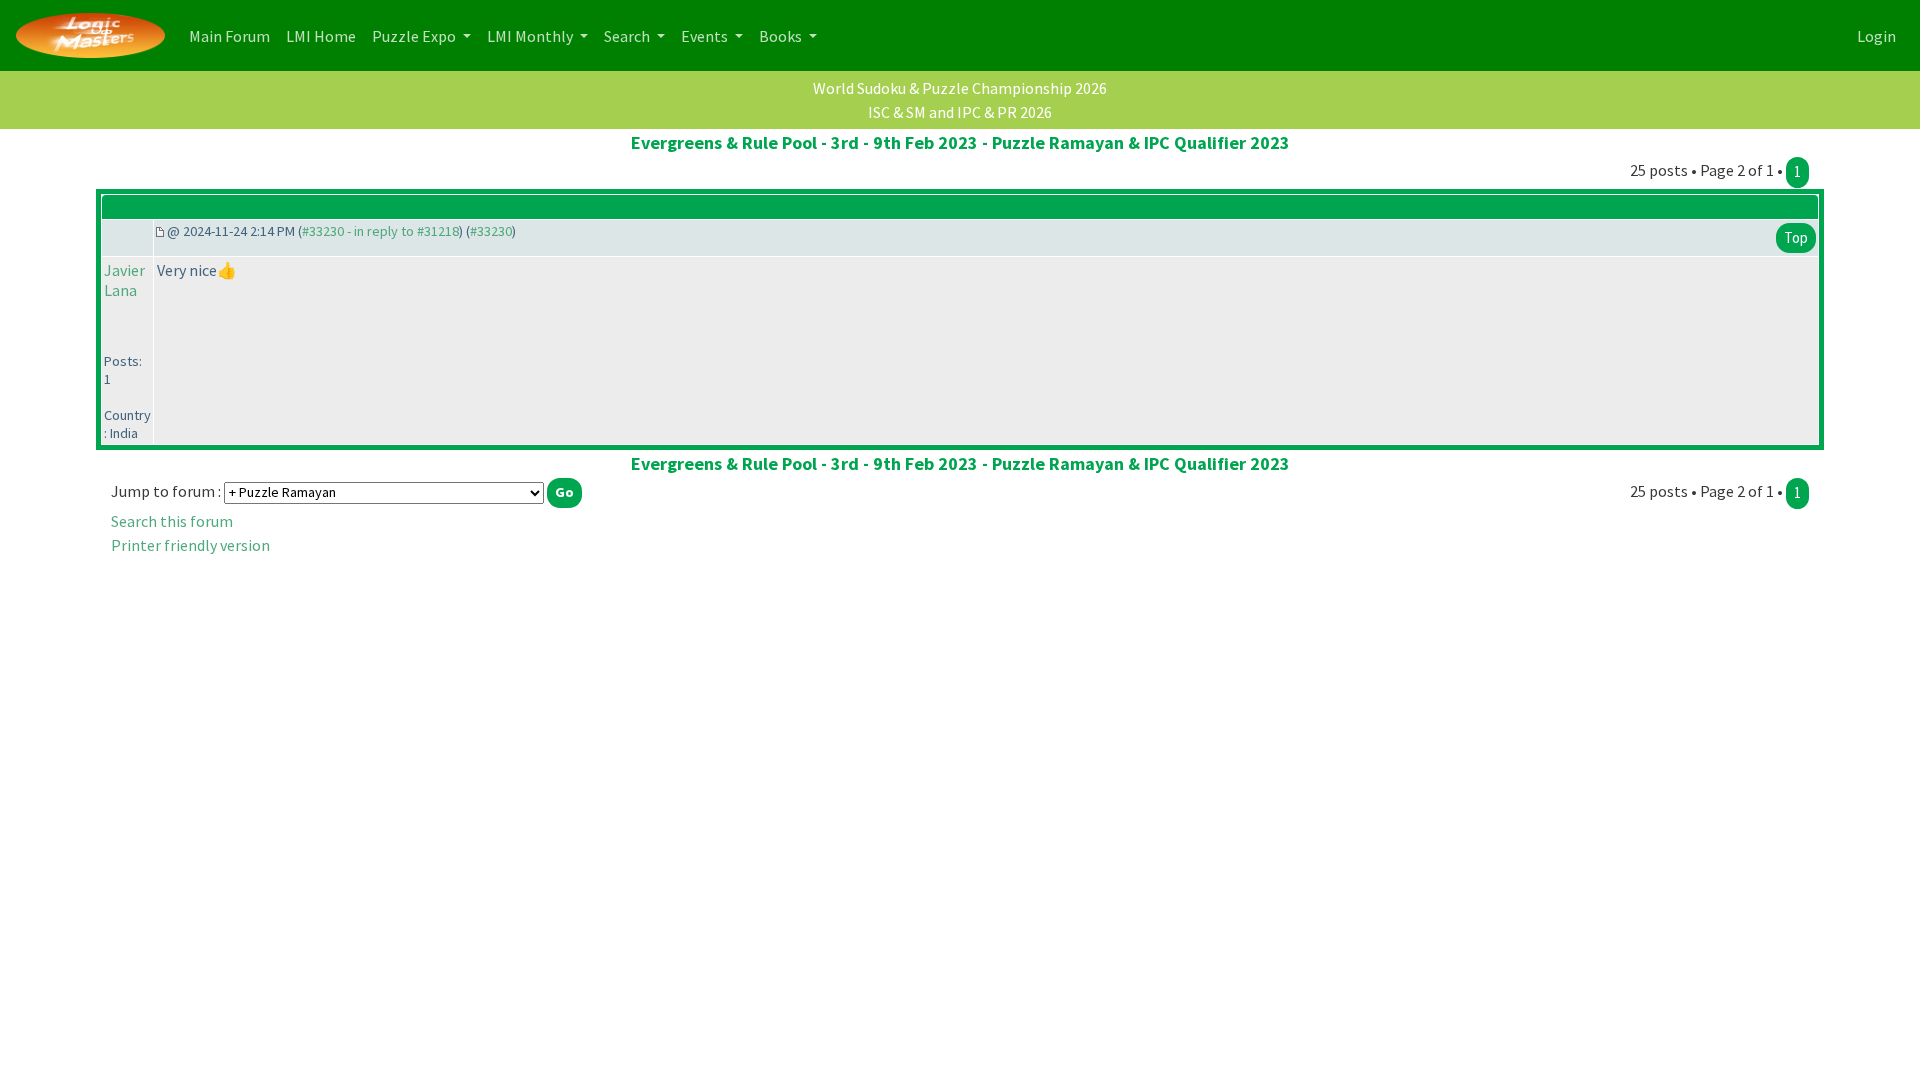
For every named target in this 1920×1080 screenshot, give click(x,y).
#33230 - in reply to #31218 (380, 231)
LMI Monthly (531, 36)
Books (782, 36)
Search (628, 36)
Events (706, 36)
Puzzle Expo (415, 36)
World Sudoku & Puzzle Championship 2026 (960, 88)
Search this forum (172, 521)
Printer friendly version (190, 545)
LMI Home (325, 35)
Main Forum (233, 35)
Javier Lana (124, 280)
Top (1796, 237)
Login (1876, 36)
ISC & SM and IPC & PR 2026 (960, 112)
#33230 (491, 231)
